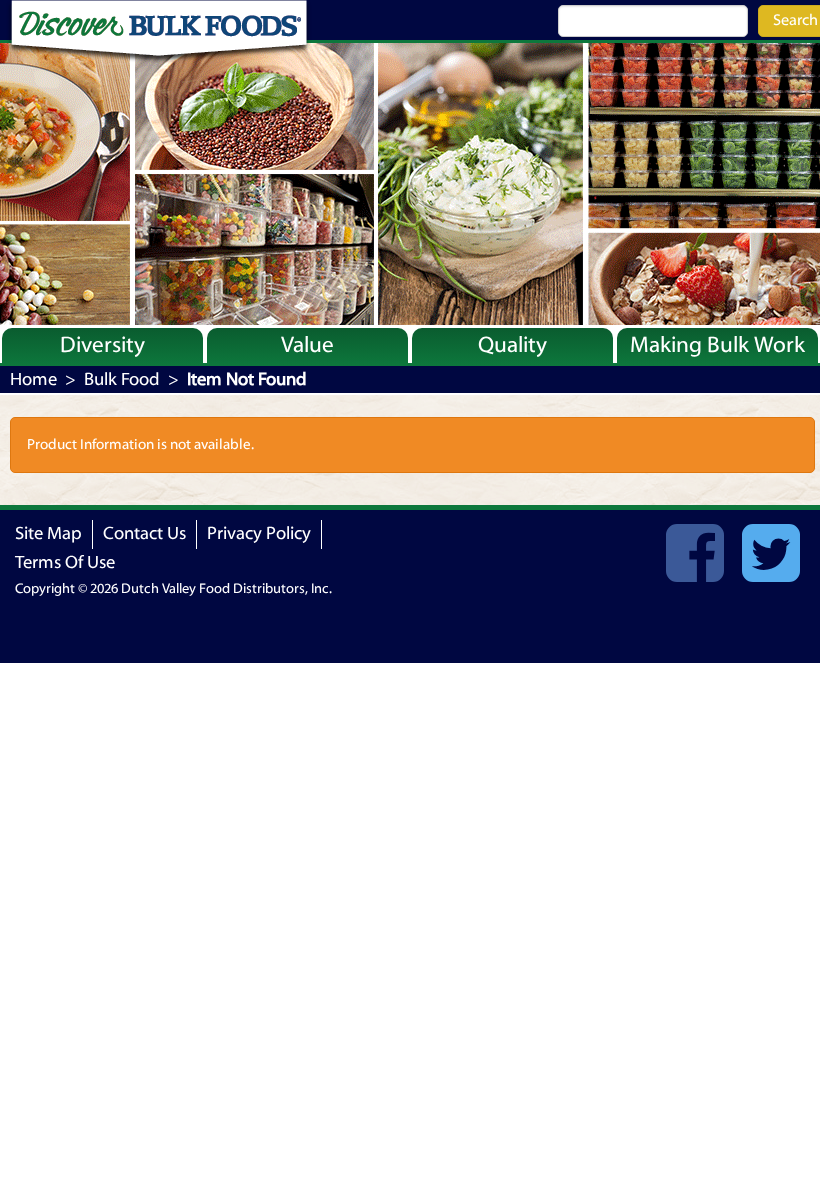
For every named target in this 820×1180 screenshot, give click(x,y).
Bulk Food (122, 379)
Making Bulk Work (717, 345)
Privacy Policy (259, 533)
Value (307, 345)
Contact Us (144, 533)
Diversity (102, 345)
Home (33, 379)
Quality (512, 345)
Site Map (48, 533)
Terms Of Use (65, 562)
